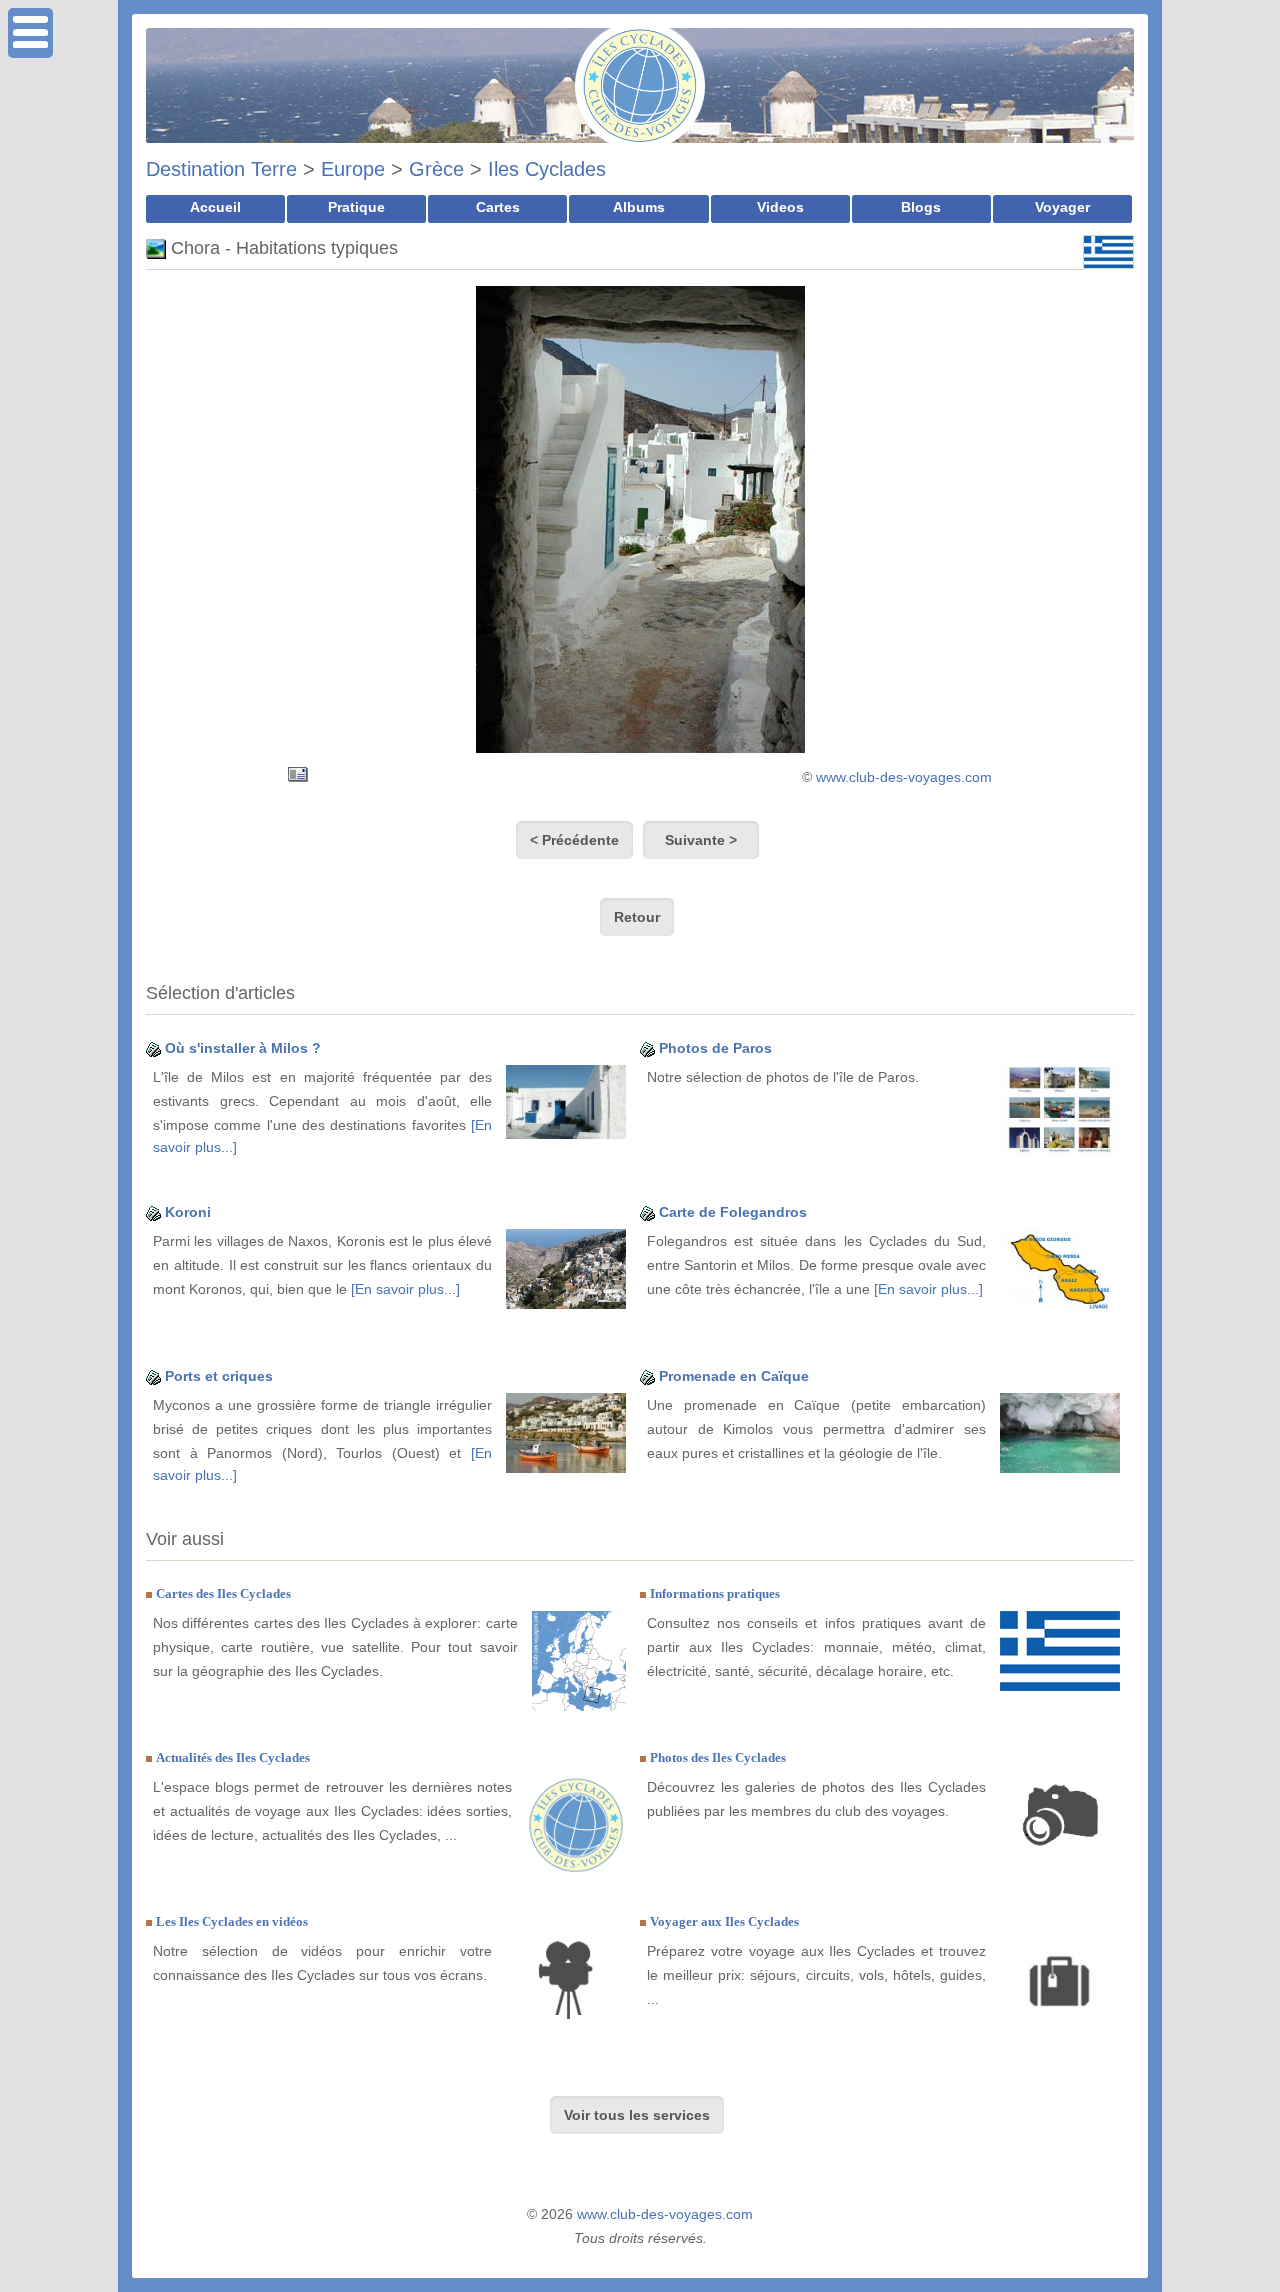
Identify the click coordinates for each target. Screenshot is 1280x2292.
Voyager (1062, 207)
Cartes (498, 207)
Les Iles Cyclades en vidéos (232, 1921)
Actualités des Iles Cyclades (233, 1757)
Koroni (188, 1212)
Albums (639, 207)
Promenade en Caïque (734, 1376)
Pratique (356, 207)
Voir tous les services (637, 2115)
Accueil (215, 207)
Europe (353, 169)
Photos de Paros (715, 1048)
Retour (637, 917)
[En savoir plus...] (405, 1289)
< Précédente (574, 840)
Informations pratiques (715, 1593)
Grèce (436, 169)
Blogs (921, 207)
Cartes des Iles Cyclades (223, 1593)
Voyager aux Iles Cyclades (724, 1921)
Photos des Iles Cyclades (718, 1757)
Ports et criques (219, 1376)
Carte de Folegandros (733, 1212)
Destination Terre (221, 169)
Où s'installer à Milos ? (243, 1048)
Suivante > (701, 840)
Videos (780, 207)
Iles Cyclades (547, 169)
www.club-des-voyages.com (904, 777)
